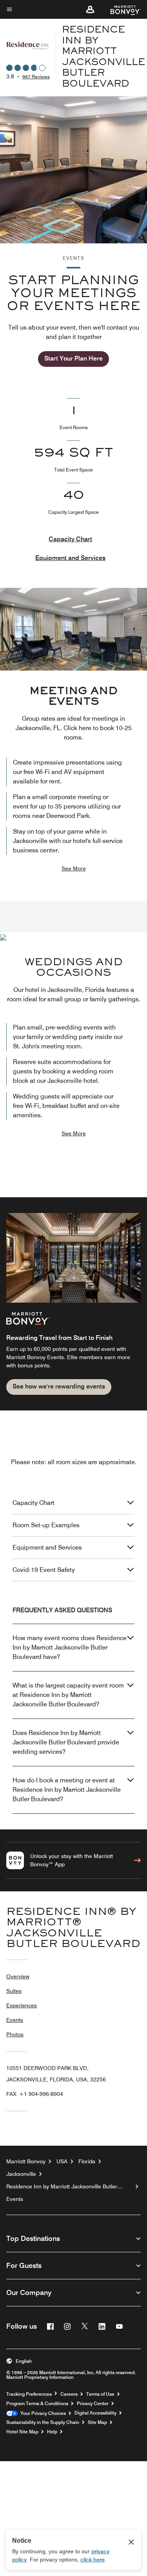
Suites (14, 1991)
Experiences (22, 2005)
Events (15, 2020)
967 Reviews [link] (36, 77)
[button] (90, 9)
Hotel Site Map (22, 2432)
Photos (15, 2034)
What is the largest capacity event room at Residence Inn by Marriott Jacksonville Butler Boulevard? (68, 1695)
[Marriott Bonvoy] (121, 9)
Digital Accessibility (95, 2413)
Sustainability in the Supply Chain (43, 2422)
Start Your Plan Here (73, 358)
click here (93, 2560)
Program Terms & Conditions (37, 2404)
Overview (18, 1976)
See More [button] (74, 868)
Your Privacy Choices (42, 2413)
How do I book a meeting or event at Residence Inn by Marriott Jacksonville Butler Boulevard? (67, 1790)
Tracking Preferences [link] (29, 2394)
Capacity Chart (70, 539)
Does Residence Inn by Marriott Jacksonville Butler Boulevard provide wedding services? (66, 1742)
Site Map (97, 2422)
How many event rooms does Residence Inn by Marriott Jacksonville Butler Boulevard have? (70, 1647)
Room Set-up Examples (46, 1525)
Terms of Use (100, 2394)
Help (52, 2432)
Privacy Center (93, 2404)
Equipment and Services (70, 558)
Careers (69, 2394)
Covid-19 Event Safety (44, 1570)
